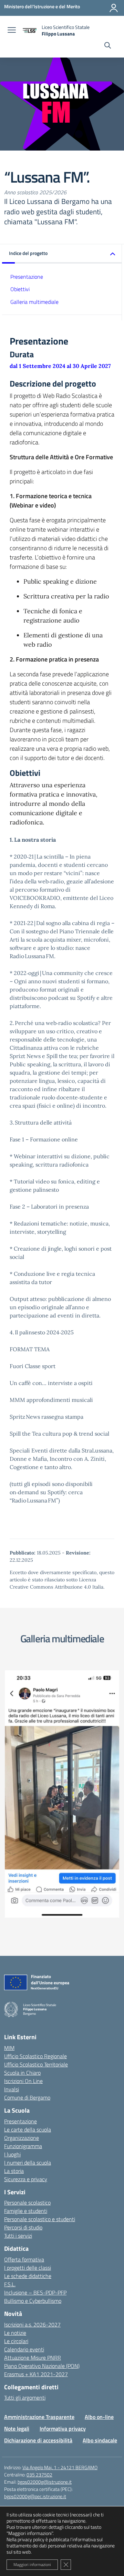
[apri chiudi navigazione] (12, 31)
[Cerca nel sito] (108, 46)
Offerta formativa (24, 2259)
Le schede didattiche (28, 2276)
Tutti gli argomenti (25, 2398)
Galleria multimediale (34, 302)
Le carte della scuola (28, 2129)
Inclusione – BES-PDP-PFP (35, 2292)
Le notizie (15, 2333)
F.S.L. (10, 2284)
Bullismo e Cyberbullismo (33, 2301)
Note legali (17, 2429)
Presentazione (27, 277)
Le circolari (16, 2341)
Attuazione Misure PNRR (33, 2358)
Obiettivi (20, 289)
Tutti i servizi (18, 2236)
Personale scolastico (27, 2203)
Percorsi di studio (23, 2227)
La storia (14, 2171)
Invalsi (12, 2089)
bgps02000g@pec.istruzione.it (35, 2496)
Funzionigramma (23, 2146)
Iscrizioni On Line (23, 2081)
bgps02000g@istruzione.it (45, 2482)
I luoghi (12, 2154)
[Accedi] (114, 8)
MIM (9, 2048)
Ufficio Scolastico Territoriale (36, 2064)
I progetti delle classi (28, 2268)
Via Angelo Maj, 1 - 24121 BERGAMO (60, 2467)
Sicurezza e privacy (26, 2179)
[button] (62, 254)
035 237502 (39, 2475)
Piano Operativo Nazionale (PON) (42, 2366)
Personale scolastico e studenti (40, 2219)
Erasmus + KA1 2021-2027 (36, 2374)
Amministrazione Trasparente (39, 2417)
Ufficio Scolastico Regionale (35, 2056)
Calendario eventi (24, 2349)
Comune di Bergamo (27, 2097)
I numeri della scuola (28, 2163)
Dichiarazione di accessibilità (38, 2440)
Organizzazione (22, 2138)
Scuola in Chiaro (22, 2073)
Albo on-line (99, 2417)
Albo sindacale (100, 2440)
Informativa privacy (63, 2429)
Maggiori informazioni (32, 2564)
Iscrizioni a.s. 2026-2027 (32, 2324)
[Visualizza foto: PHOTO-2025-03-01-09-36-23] (62, 1794)
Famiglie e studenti (26, 2211)
